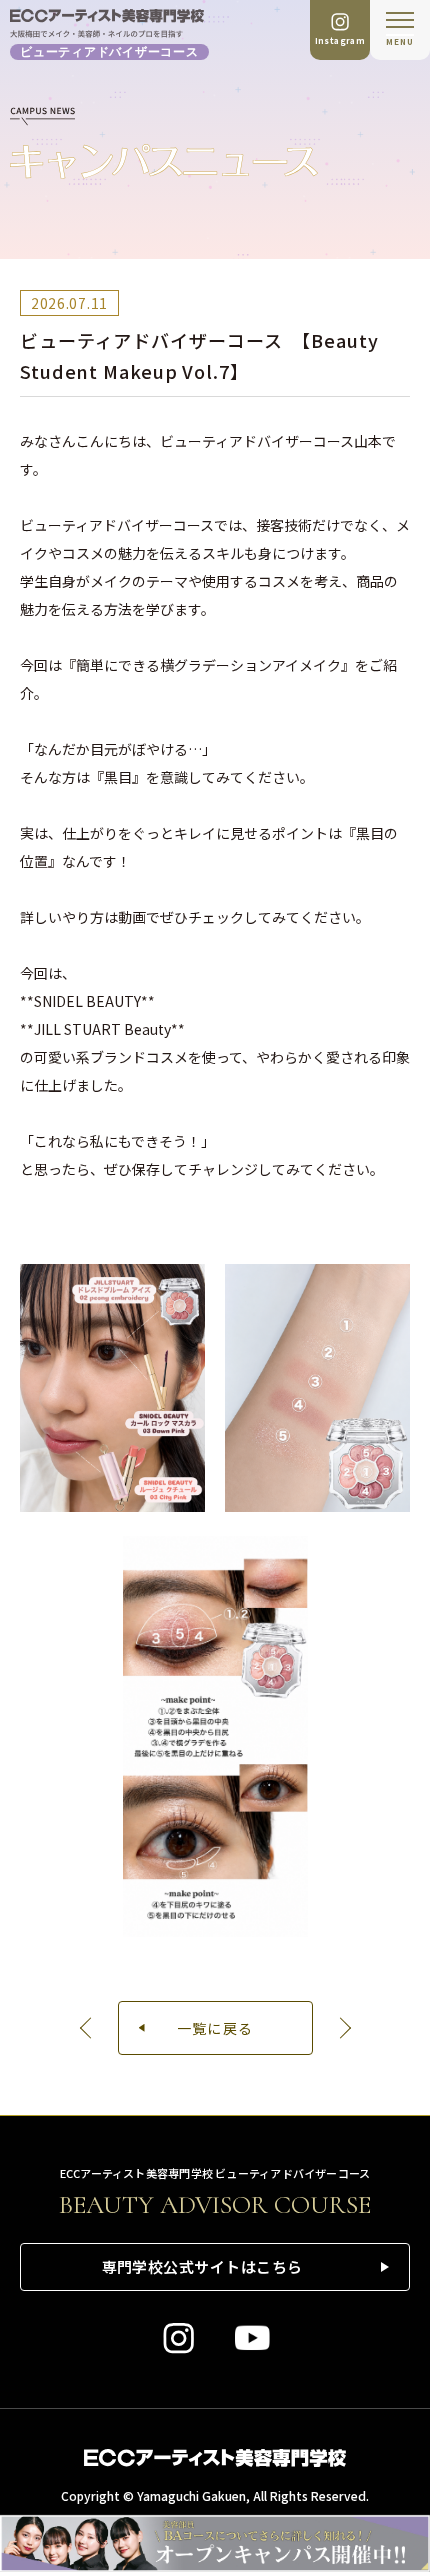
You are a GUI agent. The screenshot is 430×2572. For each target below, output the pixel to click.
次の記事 (343, 2028)
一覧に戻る (215, 2028)
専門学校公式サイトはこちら (202, 2266)
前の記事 (88, 2028)
